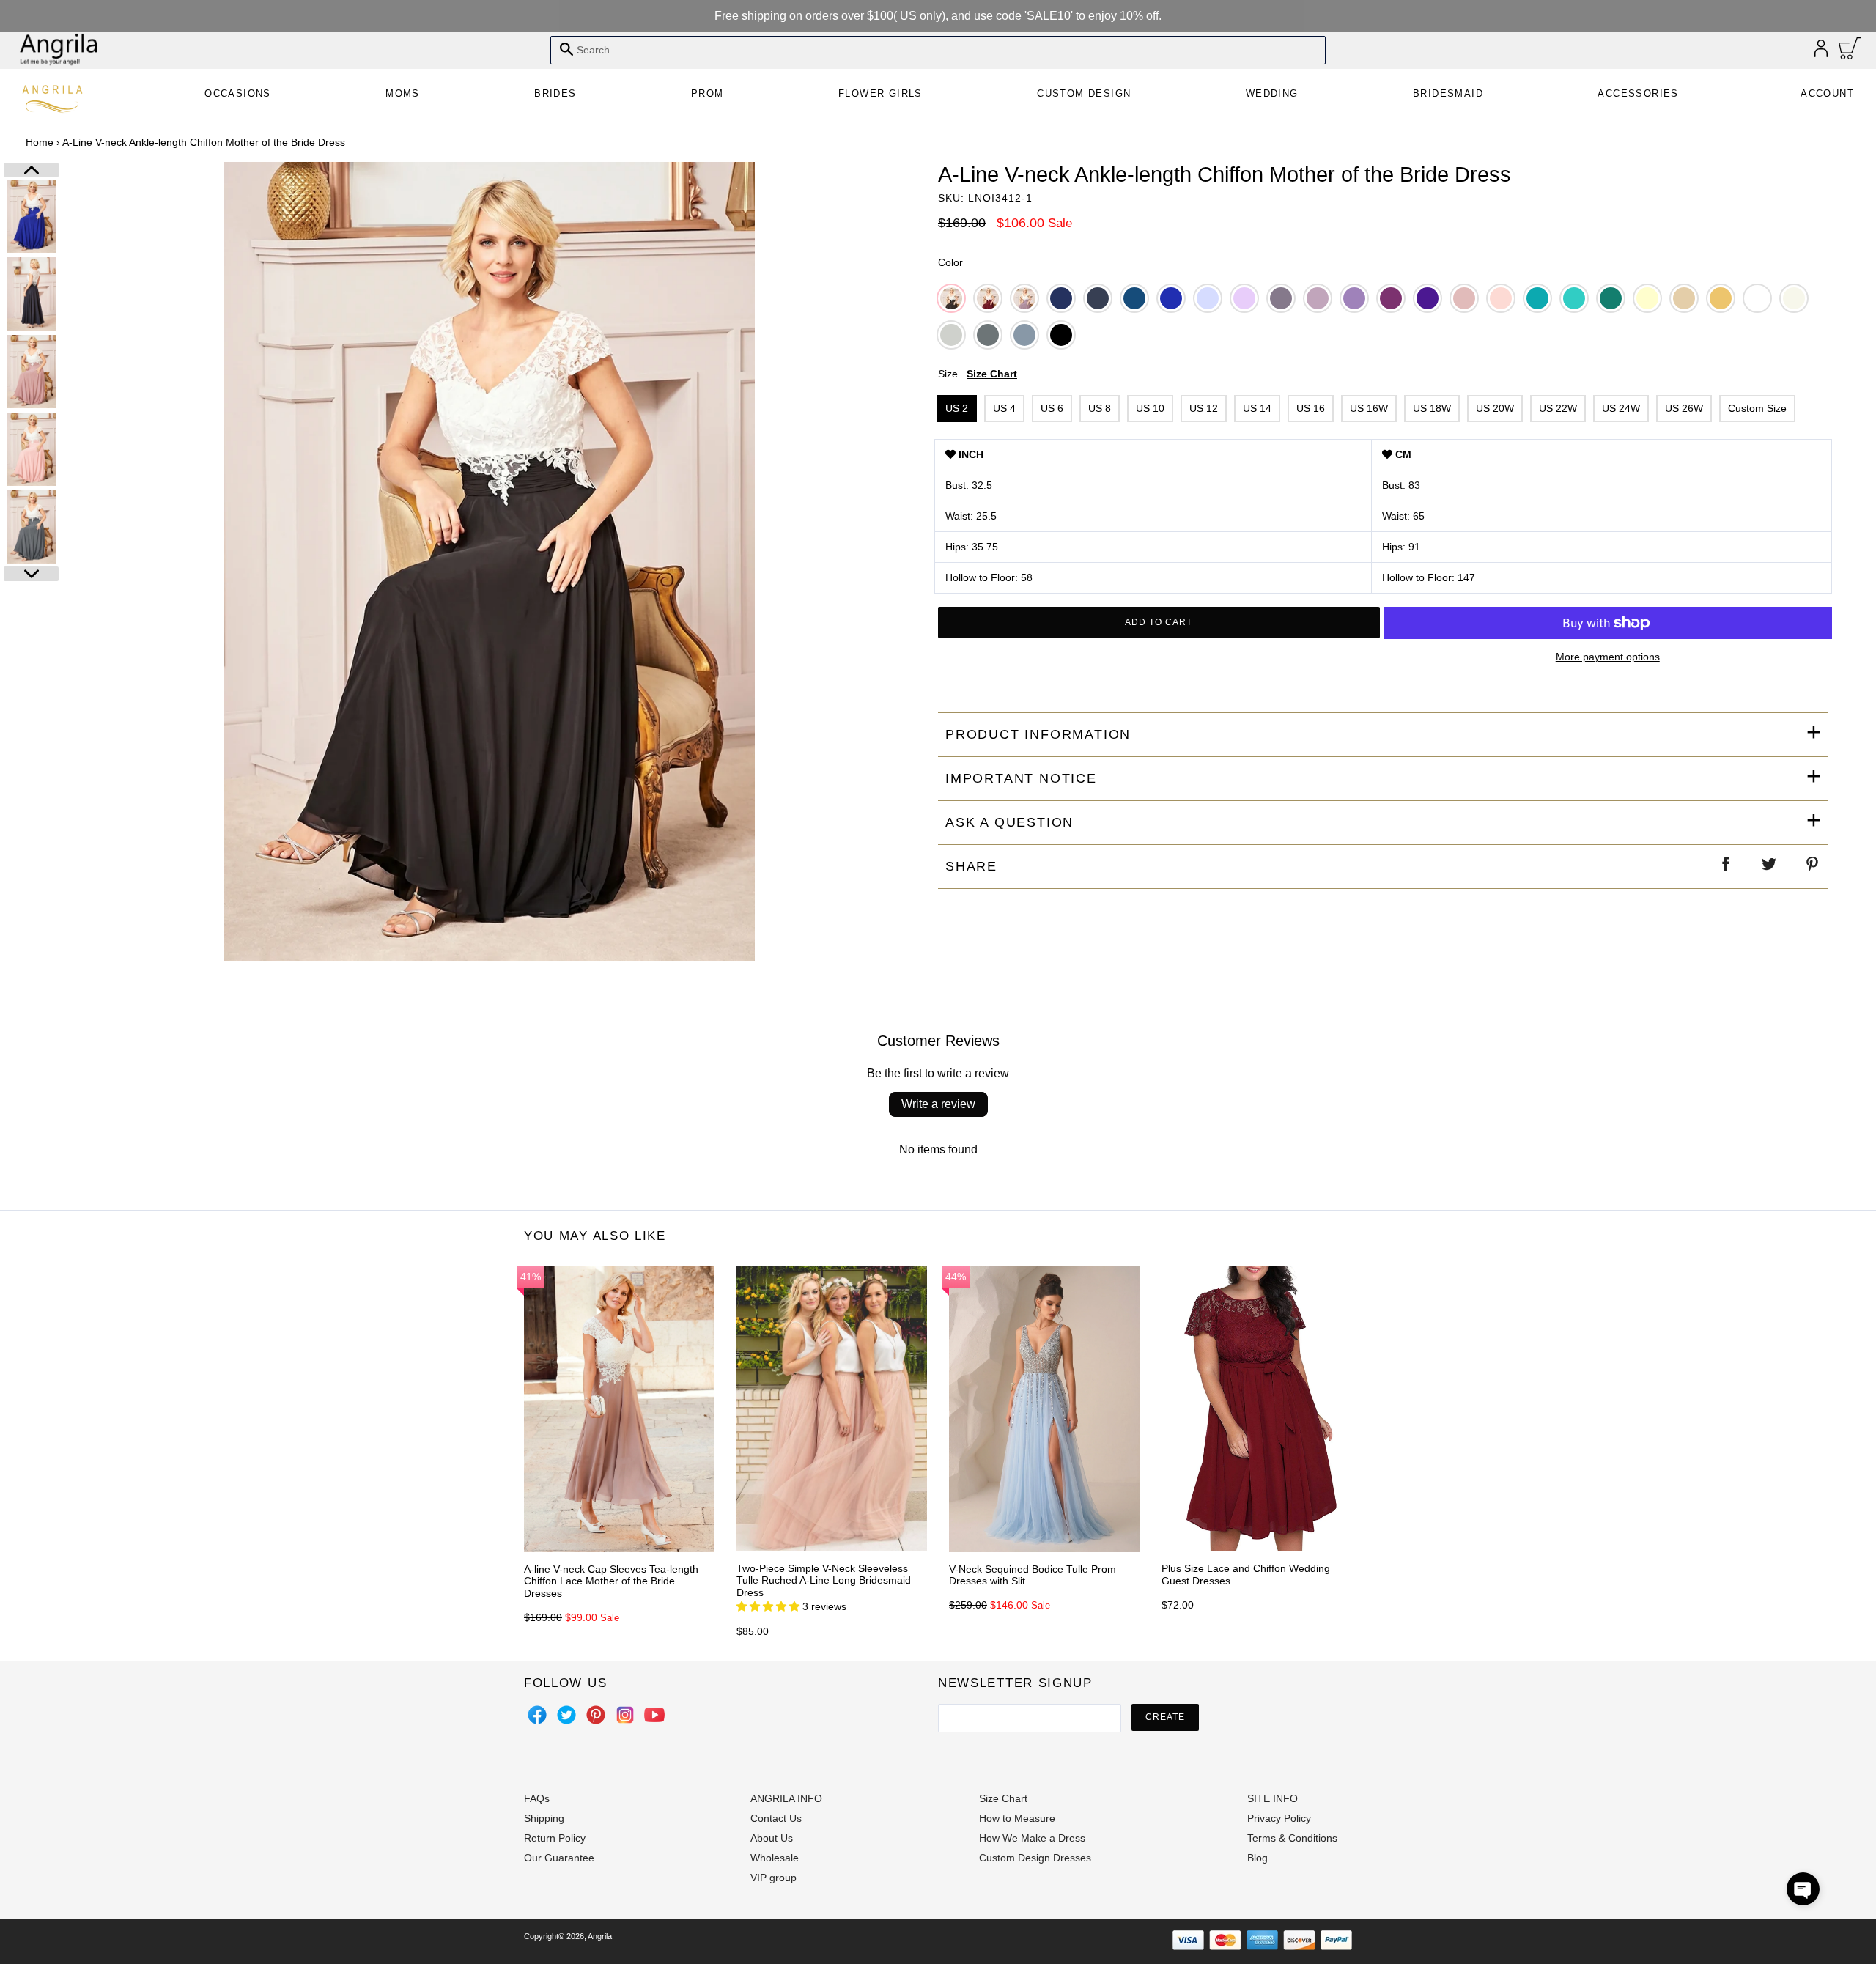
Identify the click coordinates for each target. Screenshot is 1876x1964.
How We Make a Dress (1032, 1838)
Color (950, 262)
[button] (1803, 1889)
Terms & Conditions (1292, 1838)
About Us (772, 1838)
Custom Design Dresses (1035, 1858)
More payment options (1608, 657)
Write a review (938, 1104)
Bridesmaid (1448, 93)
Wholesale (775, 1858)
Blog (1258, 1858)
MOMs (403, 93)
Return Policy (555, 1838)
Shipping (544, 1818)
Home (40, 142)
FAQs (537, 1798)
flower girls (880, 93)
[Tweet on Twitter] (1770, 867)
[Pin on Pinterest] (1813, 867)
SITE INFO (1273, 1798)
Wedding (1272, 93)
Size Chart (992, 374)
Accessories (1638, 93)
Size (978, 374)
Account (1827, 93)
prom (708, 93)
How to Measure (1017, 1818)
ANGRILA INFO (786, 1798)
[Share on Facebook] (1727, 867)
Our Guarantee (559, 1858)
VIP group (773, 1878)
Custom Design (1084, 93)
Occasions (238, 93)
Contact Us (776, 1818)
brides (555, 93)
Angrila (600, 1936)
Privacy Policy (1279, 1818)
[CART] (1850, 52)
